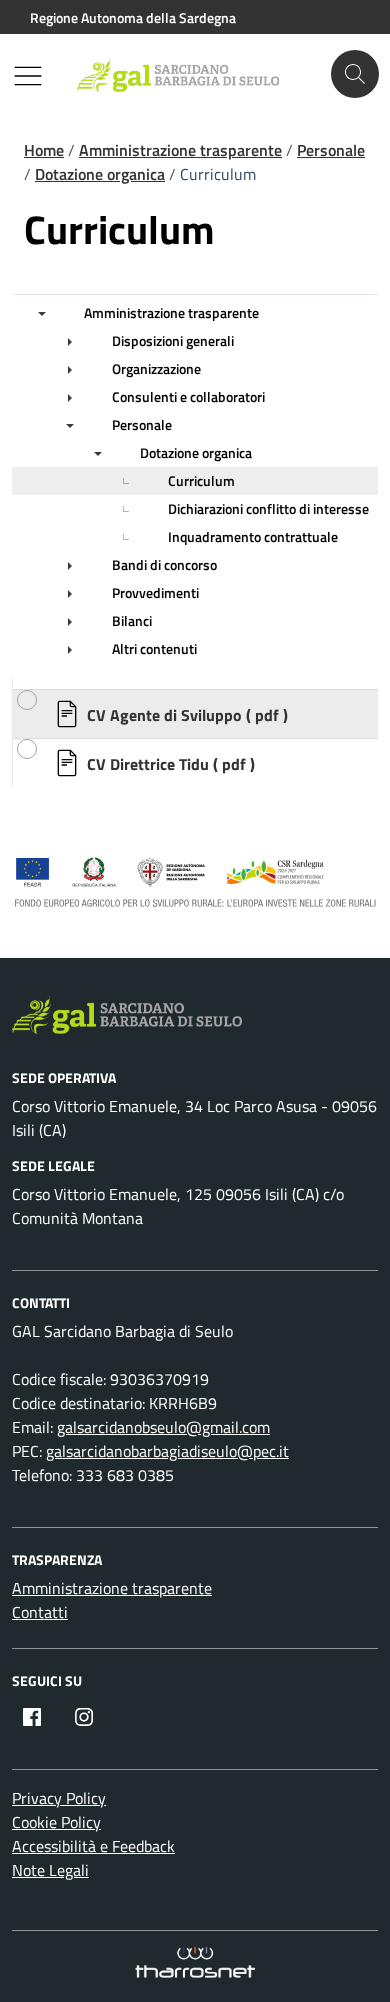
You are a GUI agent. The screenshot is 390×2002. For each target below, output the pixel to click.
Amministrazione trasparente (112, 1588)
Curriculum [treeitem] (201, 480)
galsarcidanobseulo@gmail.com (163, 1427)
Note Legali (50, 1870)
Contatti (40, 1612)
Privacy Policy (59, 1798)
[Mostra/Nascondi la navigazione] (28, 76)
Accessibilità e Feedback (93, 1846)
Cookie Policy (56, 1822)
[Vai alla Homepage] (188, 74)
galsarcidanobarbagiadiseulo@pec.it (167, 1451)
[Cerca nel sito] (355, 74)
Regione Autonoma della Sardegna (133, 17)
